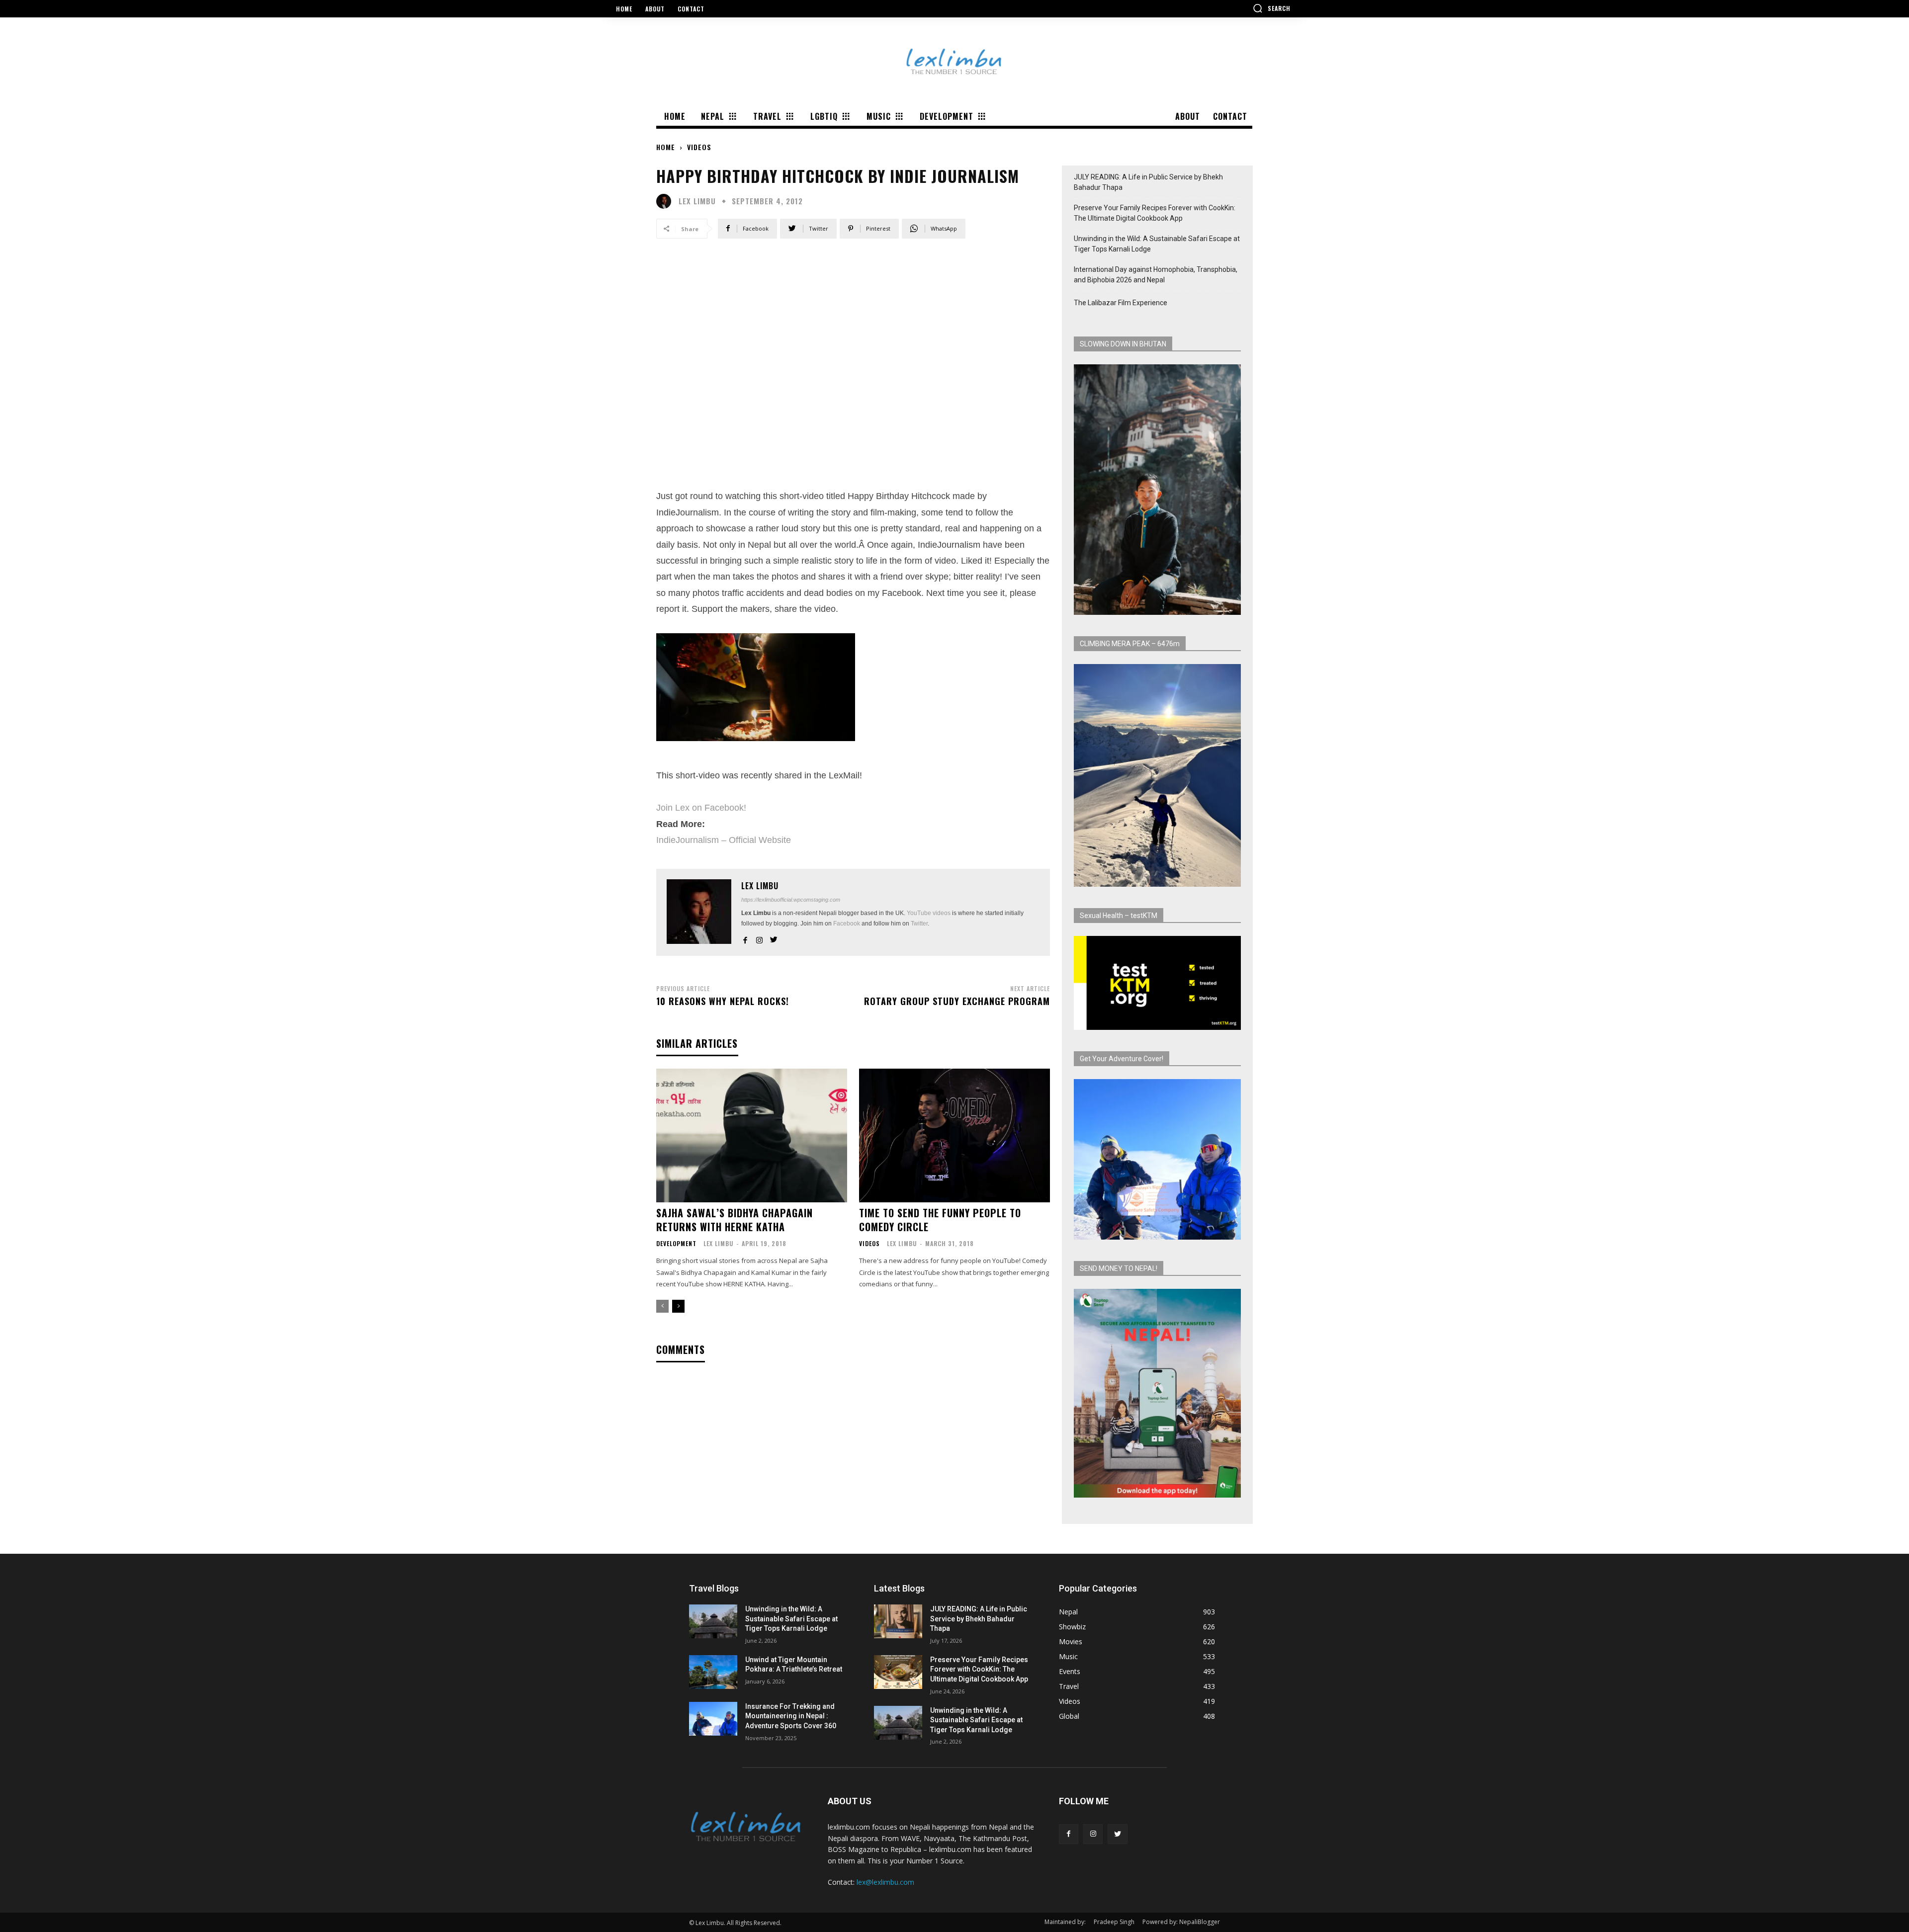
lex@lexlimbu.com (885, 1882)
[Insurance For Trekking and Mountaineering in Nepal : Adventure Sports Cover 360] (713, 1719)
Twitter (919, 924)
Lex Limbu (697, 201)
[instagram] (759, 938)
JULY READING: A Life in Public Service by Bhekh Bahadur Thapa (1148, 182)
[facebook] (745, 938)
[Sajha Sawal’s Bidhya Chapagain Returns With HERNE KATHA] (752, 1135)
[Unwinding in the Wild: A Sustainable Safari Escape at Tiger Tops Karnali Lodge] (713, 1621)
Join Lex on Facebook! (701, 808)
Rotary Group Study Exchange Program (957, 1001)
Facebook (847, 924)
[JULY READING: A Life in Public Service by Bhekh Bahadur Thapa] (898, 1621)
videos (699, 147)
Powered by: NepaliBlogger (1181, 1922)
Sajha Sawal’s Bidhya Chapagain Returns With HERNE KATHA (735, 1220)
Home (666, 147)
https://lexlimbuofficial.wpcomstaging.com (791, 900)
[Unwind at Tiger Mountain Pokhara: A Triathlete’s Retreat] (713, 1672)
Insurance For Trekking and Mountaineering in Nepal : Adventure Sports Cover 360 (791, 1716)
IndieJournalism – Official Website (724, 840)
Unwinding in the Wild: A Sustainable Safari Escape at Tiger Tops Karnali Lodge (1157, 244)
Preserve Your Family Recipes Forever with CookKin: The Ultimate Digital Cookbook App (1155, 213)
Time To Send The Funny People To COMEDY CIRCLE (940, 1220)
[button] (1272, 8)
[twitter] (774, 938)
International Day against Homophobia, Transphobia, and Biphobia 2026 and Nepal (1156, 275)
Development (676, 1244)
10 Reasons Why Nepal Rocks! (723, 1001)
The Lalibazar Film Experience (1121, 303)
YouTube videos (929, 913)
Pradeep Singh (1114, 1922)
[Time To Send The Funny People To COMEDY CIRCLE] (954, 1135)
